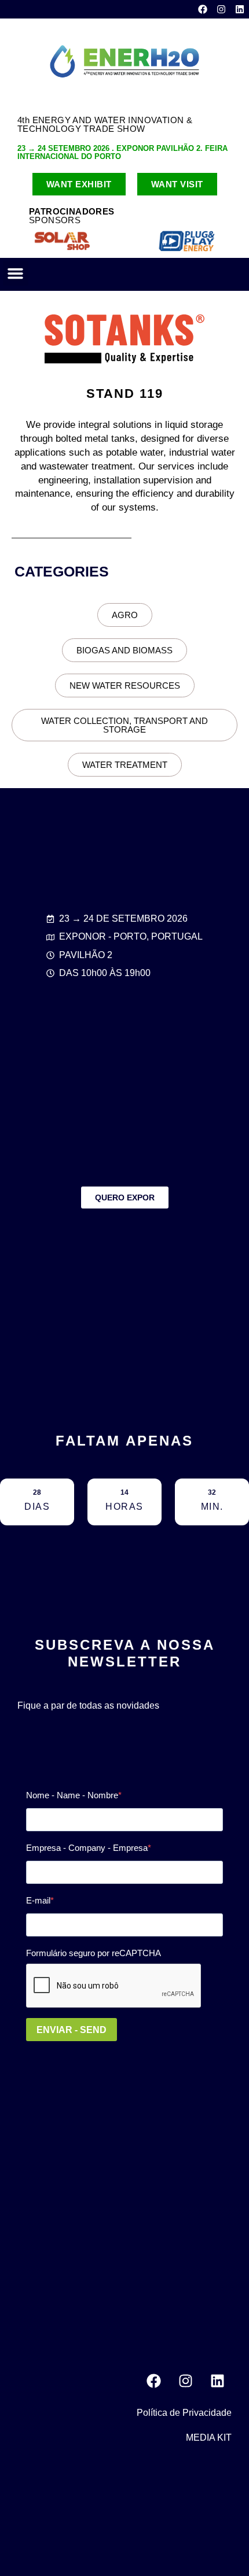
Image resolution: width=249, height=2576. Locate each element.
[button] (16, 274)
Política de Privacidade (184, 2413)
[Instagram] (221, 9)
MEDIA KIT (209, 2438)
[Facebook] (203, 9)
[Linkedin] (240, 9)
